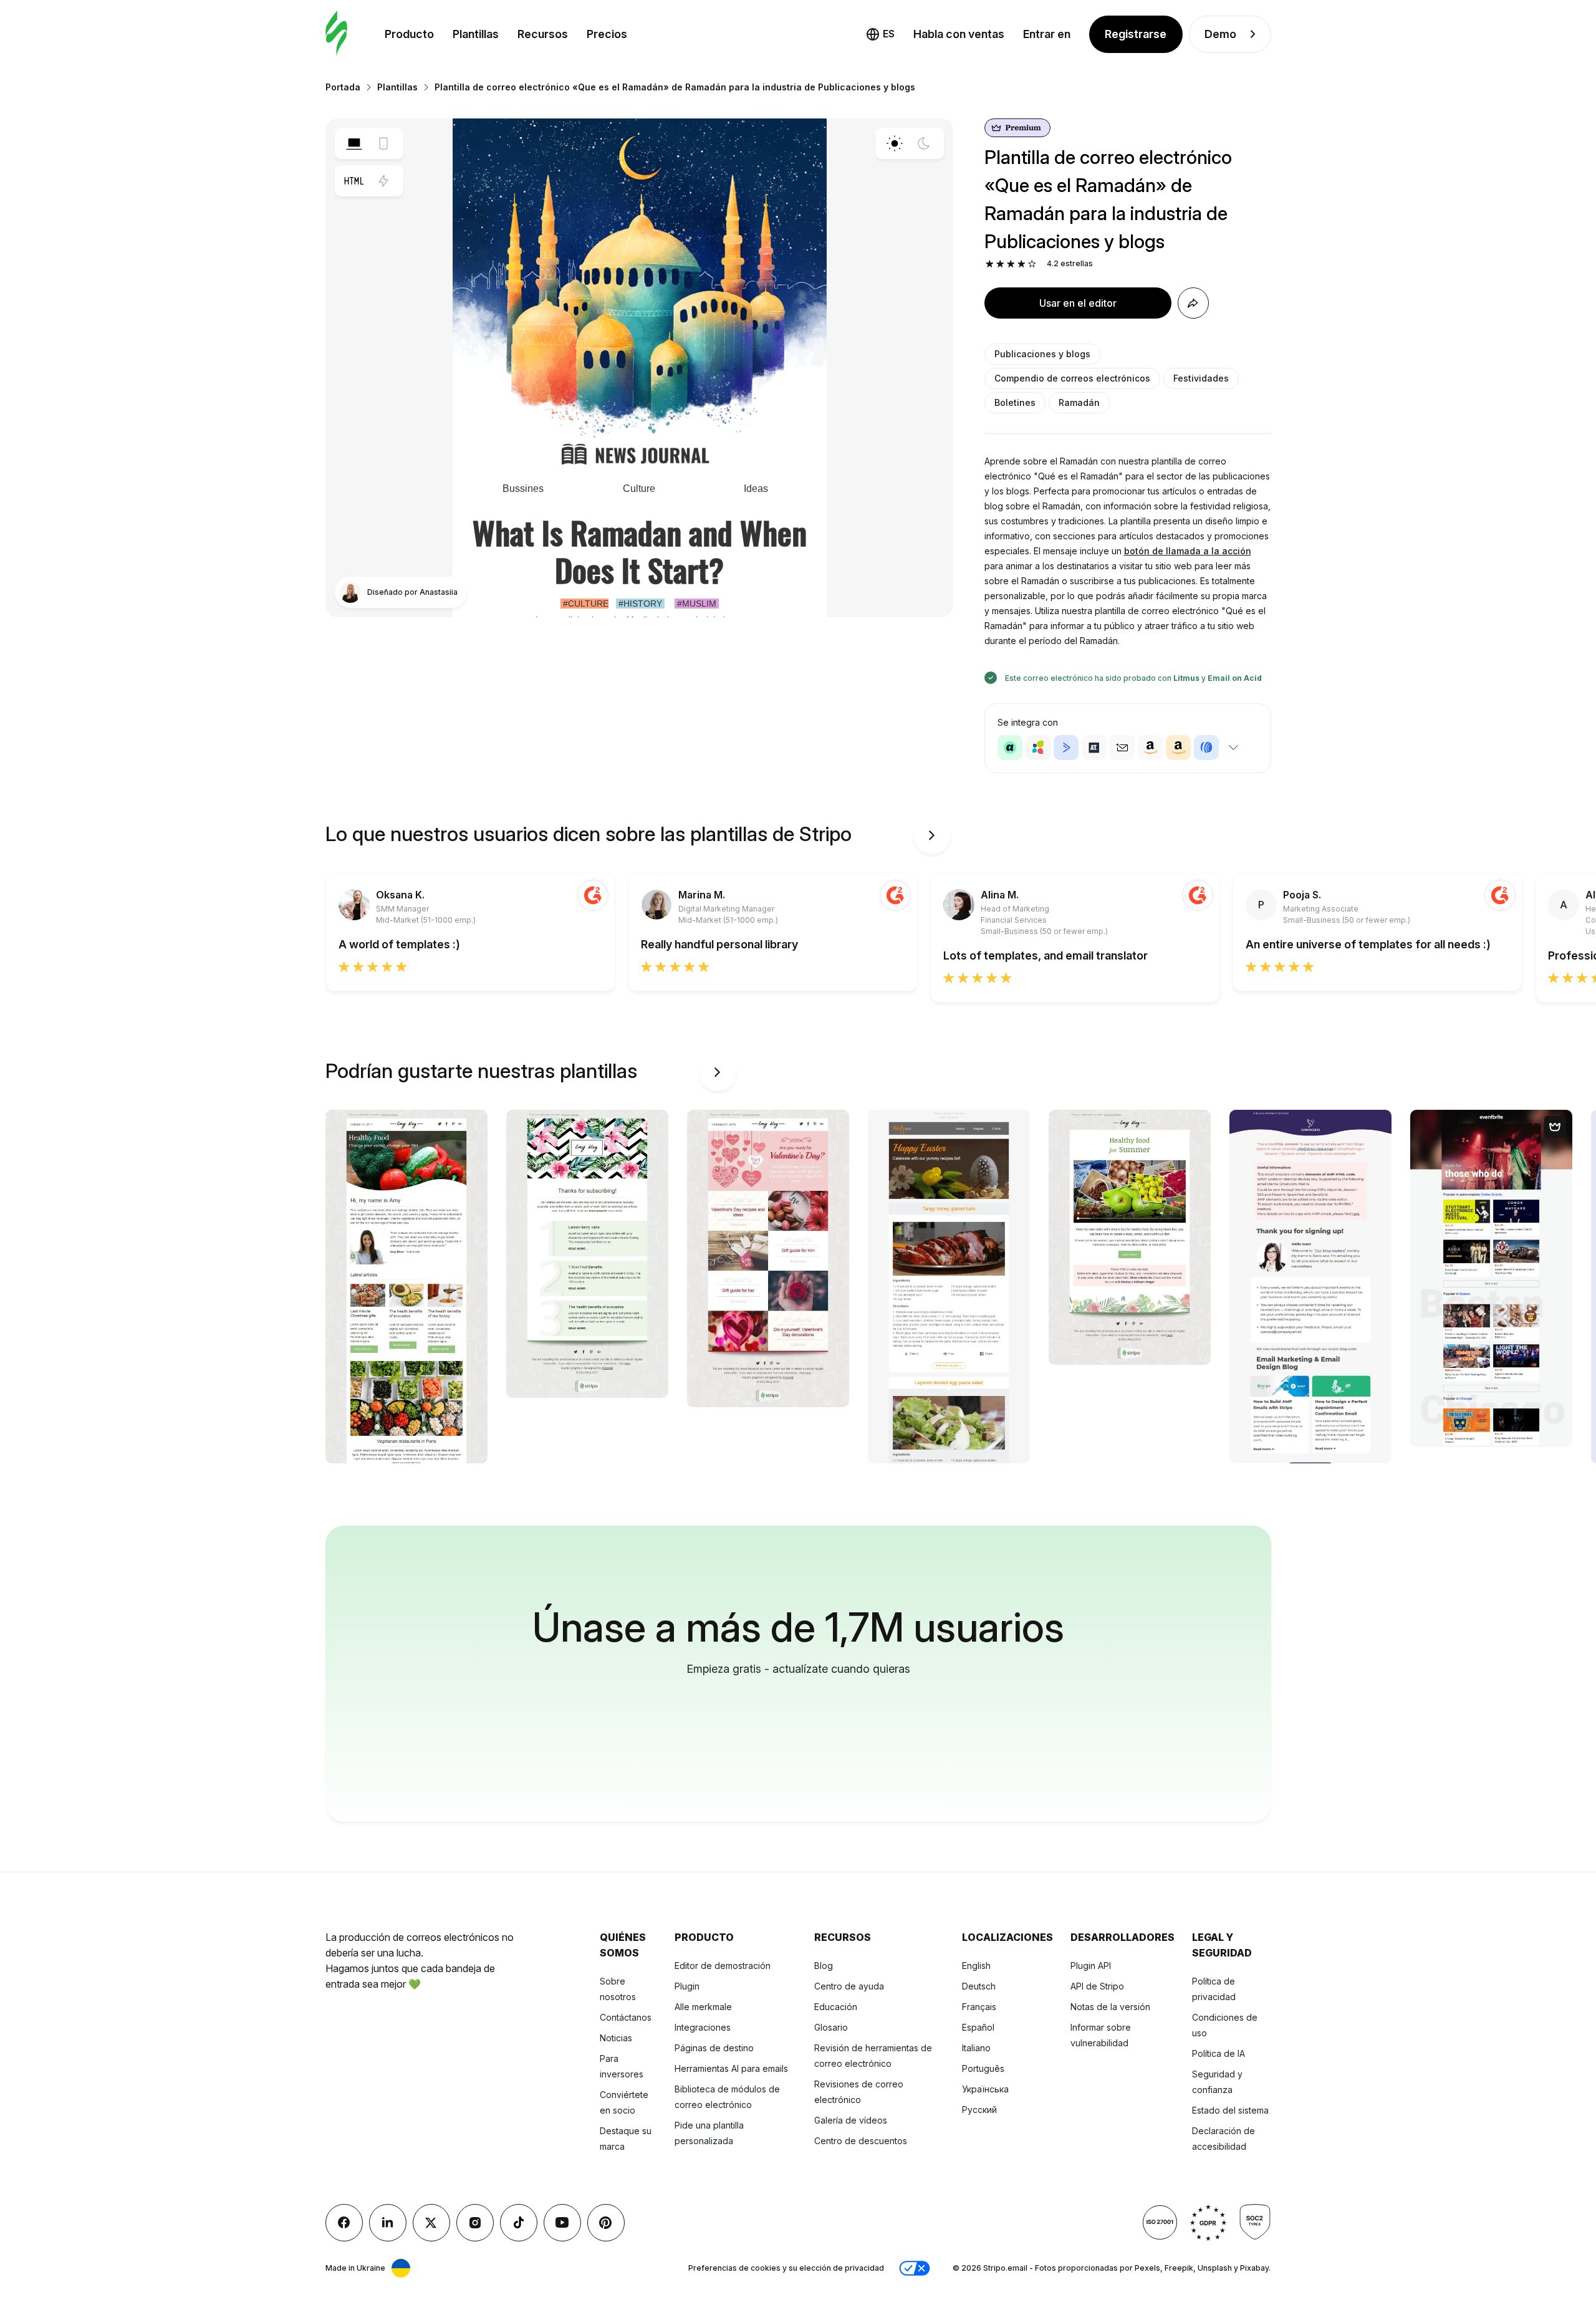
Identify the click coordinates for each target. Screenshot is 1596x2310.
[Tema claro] (895, 143)
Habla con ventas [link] (959, 34)
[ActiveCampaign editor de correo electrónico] (1066, 748)
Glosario (831, 2027)
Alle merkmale (703, 2007)
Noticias (616, 2038)
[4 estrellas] (1022, 264)
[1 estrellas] (990, 264)
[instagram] (475, 2223)
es (889, 34)
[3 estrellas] (1011, 264)
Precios (607, 34)
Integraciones (703, 2027)
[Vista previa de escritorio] (354, 143)
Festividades (1201, 378)
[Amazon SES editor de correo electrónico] (1178, 748)
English (976, 1966)
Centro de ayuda (849, 1986)
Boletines (1015, 402)
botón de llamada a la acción (1188, 551)
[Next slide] (932, 835)
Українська (985, 2089)
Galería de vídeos (851, 2120)
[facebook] (344, 2223)
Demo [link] (1220, 34)
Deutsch (979, 1986)
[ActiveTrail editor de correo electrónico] (1094, 748)
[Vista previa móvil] (383, 143)
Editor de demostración (723, 1966)
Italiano (976, 2048)
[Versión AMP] (383, 181)
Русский (979, 2110)
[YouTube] (562, 2223)
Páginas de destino (714, 2048)
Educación (836, 2007)
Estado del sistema (1230, 2110)
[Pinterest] (606, 2223)
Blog (824, 1966)
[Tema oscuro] (924, 143)
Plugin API (1091, 1966)
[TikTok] (519, 2223)
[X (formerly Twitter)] (431, 2223)
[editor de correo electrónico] (336, 34)
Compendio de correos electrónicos (1072, 378)
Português (983, 2068)
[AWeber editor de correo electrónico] (1206, 748)
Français (979, 2007)
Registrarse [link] (1136, 34)
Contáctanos (626, 2017)
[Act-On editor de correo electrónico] (1038, 748)
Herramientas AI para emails (731, 2068)
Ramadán (1079, 402)
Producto (409, 34)
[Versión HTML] (354, 181)
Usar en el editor (1078, 303)
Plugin (687, 1986)
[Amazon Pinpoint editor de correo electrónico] (1150, 748)
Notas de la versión (1110, 2007)
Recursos (543, 34)
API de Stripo (1097, 1986)
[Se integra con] (1234, 748)
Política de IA (1219, 2053)
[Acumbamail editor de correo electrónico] (1122, 748)
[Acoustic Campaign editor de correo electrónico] (1010, 748)
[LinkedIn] (388, 2223)
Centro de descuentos (861, 2141)
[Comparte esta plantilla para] (1193, 303)
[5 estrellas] (1032, 264)
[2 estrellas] (1000, 264)
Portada (343, 87)
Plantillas (476, 34)
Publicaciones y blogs (1042, 354)
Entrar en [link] (1047, 34)
